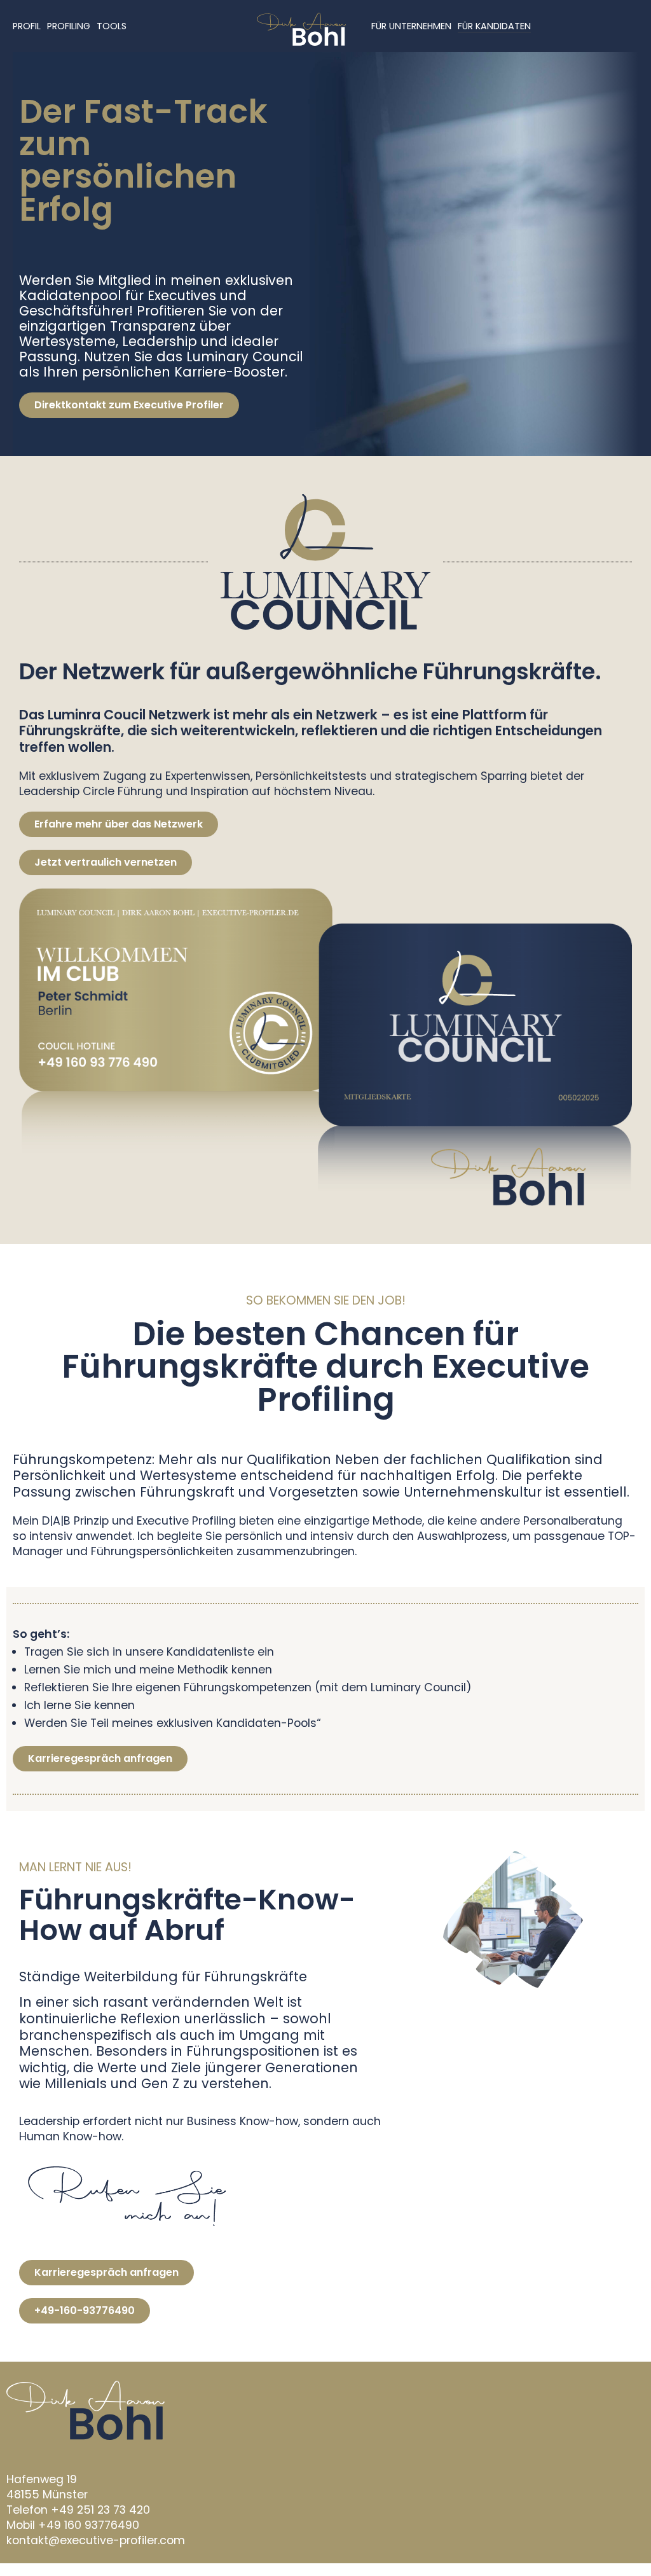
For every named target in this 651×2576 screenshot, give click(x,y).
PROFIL (27, 26)
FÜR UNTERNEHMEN (411, 26)
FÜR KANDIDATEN (494, 26)
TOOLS (112, 26)
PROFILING (69, 26)
